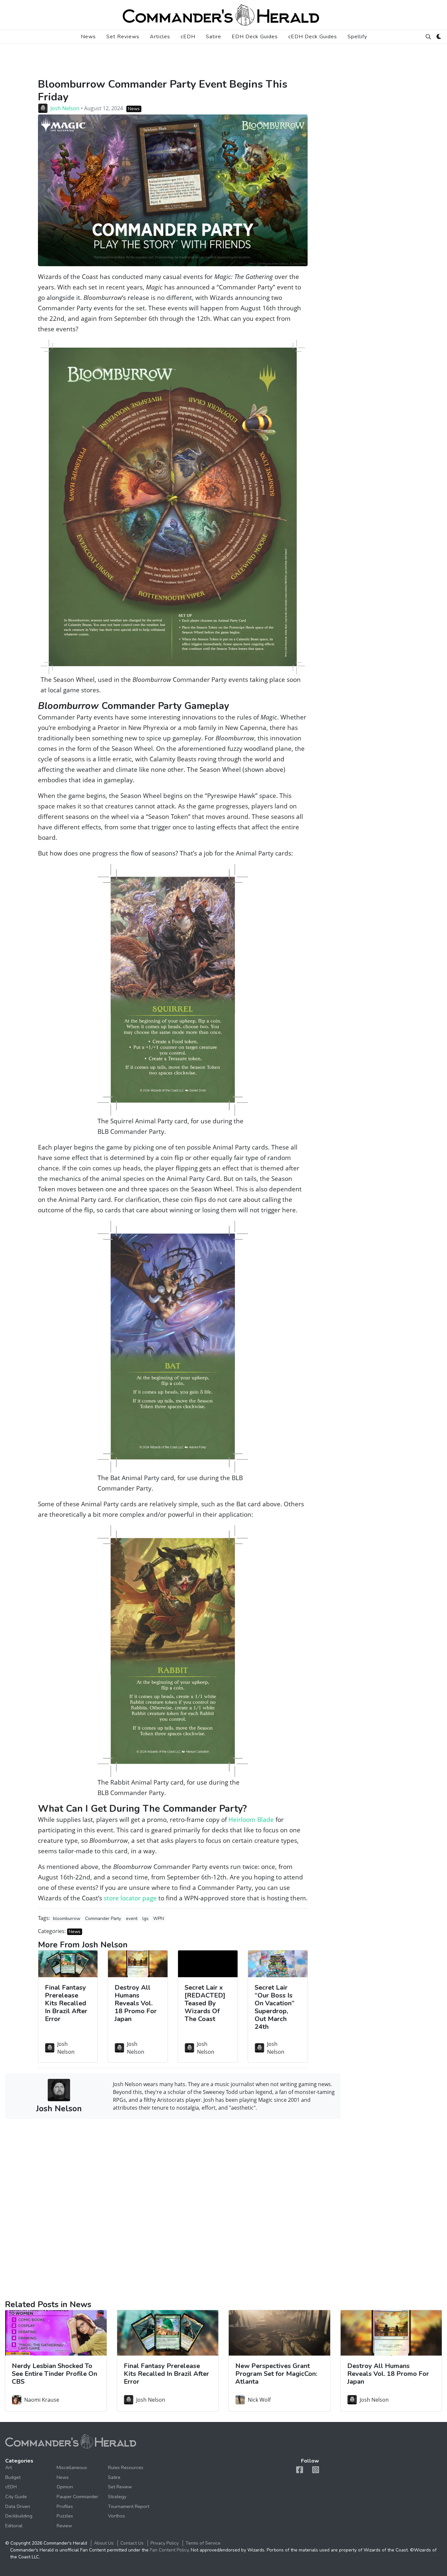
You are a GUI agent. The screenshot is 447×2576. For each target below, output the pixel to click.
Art (9, 2467)
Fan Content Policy (169, 2550)
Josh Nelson (65, 108)
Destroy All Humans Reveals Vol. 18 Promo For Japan (136, 2003)
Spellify (357, 37)
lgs (145, 1919)
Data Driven (18, 2506)
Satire (214, 37)
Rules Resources (126, 2467)
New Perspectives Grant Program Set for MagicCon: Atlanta (276, 2374)
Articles (160, 37)
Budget (13, 2477)
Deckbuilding (19, 2516)
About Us (104, 2543)
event (132, 1919)
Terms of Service (203, 2543)
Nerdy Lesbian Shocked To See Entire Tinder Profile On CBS (54, 2374)
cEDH (188, 37)
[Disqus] (173, 2208)
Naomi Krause (42, 2400)
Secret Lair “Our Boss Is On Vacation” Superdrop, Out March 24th (275, 2007)
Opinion (65, 2487)
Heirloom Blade (251, 1819)
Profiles (65, 2506)
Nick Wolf (259, 2400)
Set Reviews (123, 37)
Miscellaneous (72, 2467)
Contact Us (132, 2543)
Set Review (120, 2487)
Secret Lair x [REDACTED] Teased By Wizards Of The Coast (205, 2003)
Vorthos (116, 2516)
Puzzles (65, 2516)
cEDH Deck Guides (313, 37)
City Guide (16, 2497)
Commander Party (103, 1919)
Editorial (14, 2526)
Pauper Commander (77, 2497)
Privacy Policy (165, 2543)
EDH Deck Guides (255, 37)
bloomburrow (67, 1919)
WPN (159, 1919)
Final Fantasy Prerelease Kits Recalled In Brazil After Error (66, 2003)
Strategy (117, 2497)
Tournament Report (129, 2506)
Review (64, 2526)
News (88, 37)
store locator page (130, 1898)
